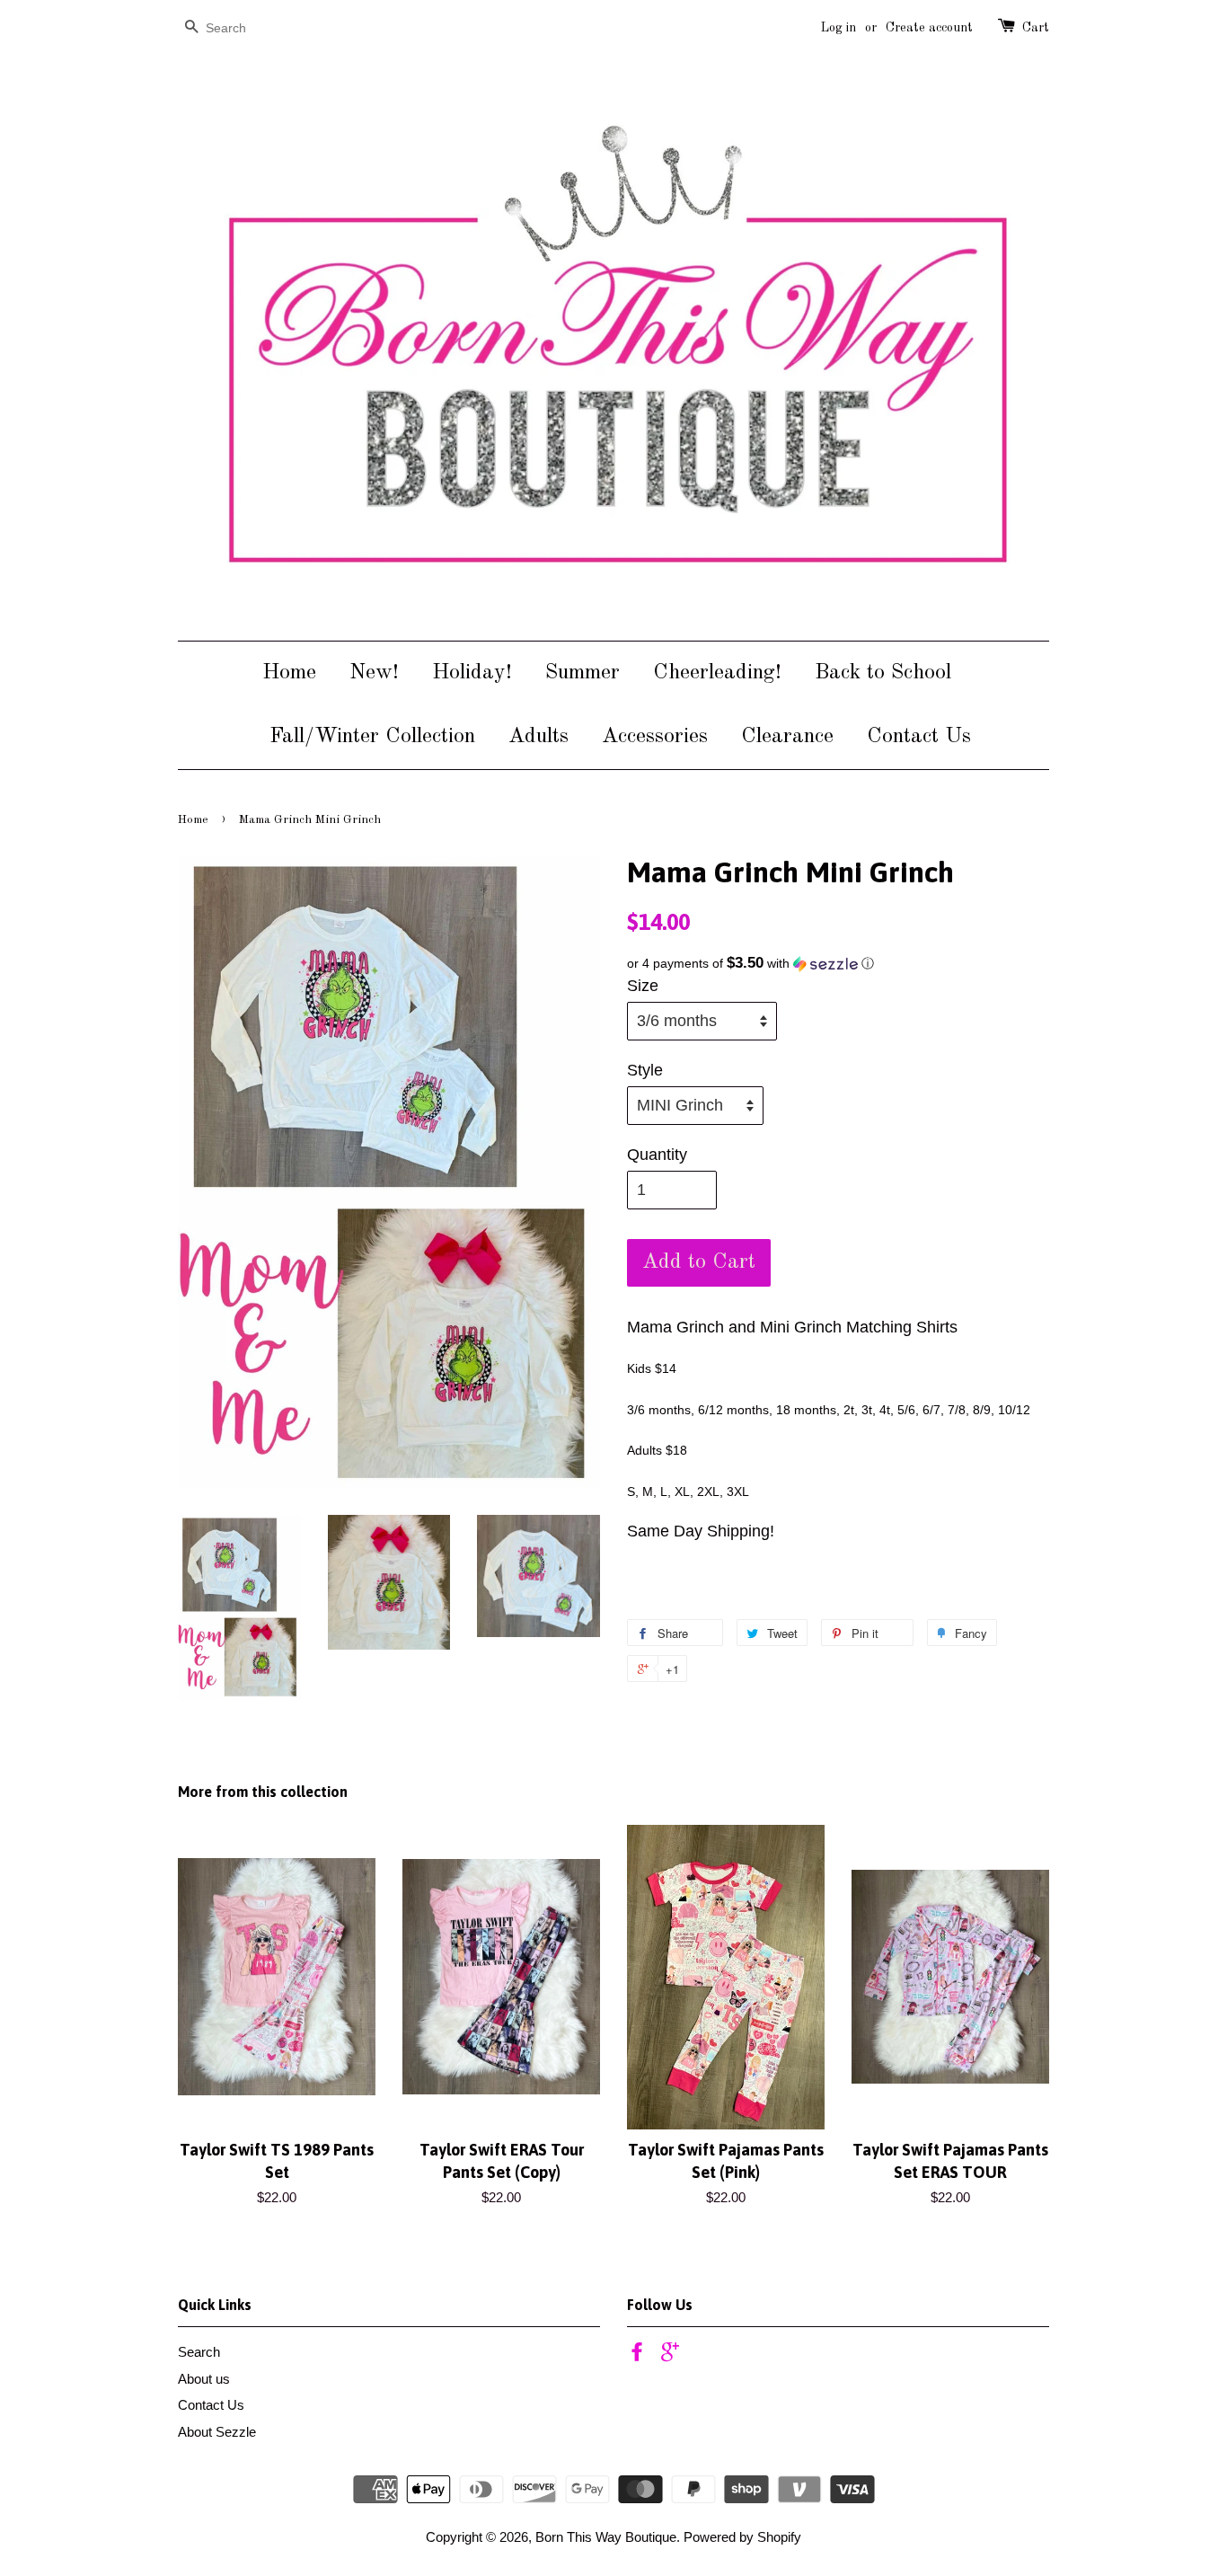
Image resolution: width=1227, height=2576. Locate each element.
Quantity (657, 1155)
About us (204, 2379)
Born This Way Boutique (606, 2537)
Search (199, 2352)
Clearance (787, 737)
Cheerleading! (717, 673)
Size (643, 986)
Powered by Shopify (742, 2537)
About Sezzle (217, 2432)
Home (289, 673)
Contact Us (919, 737)
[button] (838, 964)
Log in (839, 28)
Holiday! (472, 673)
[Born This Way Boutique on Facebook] (637, 2355)
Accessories (655, 737)
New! (374, 673)
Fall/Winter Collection (372, 737)
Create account (929, 28)
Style (645, 1070)
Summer (583, 673)
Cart (1036, 28)
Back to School (883, 673)
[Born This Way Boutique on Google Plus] (670, 2355)
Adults (538, 737)
